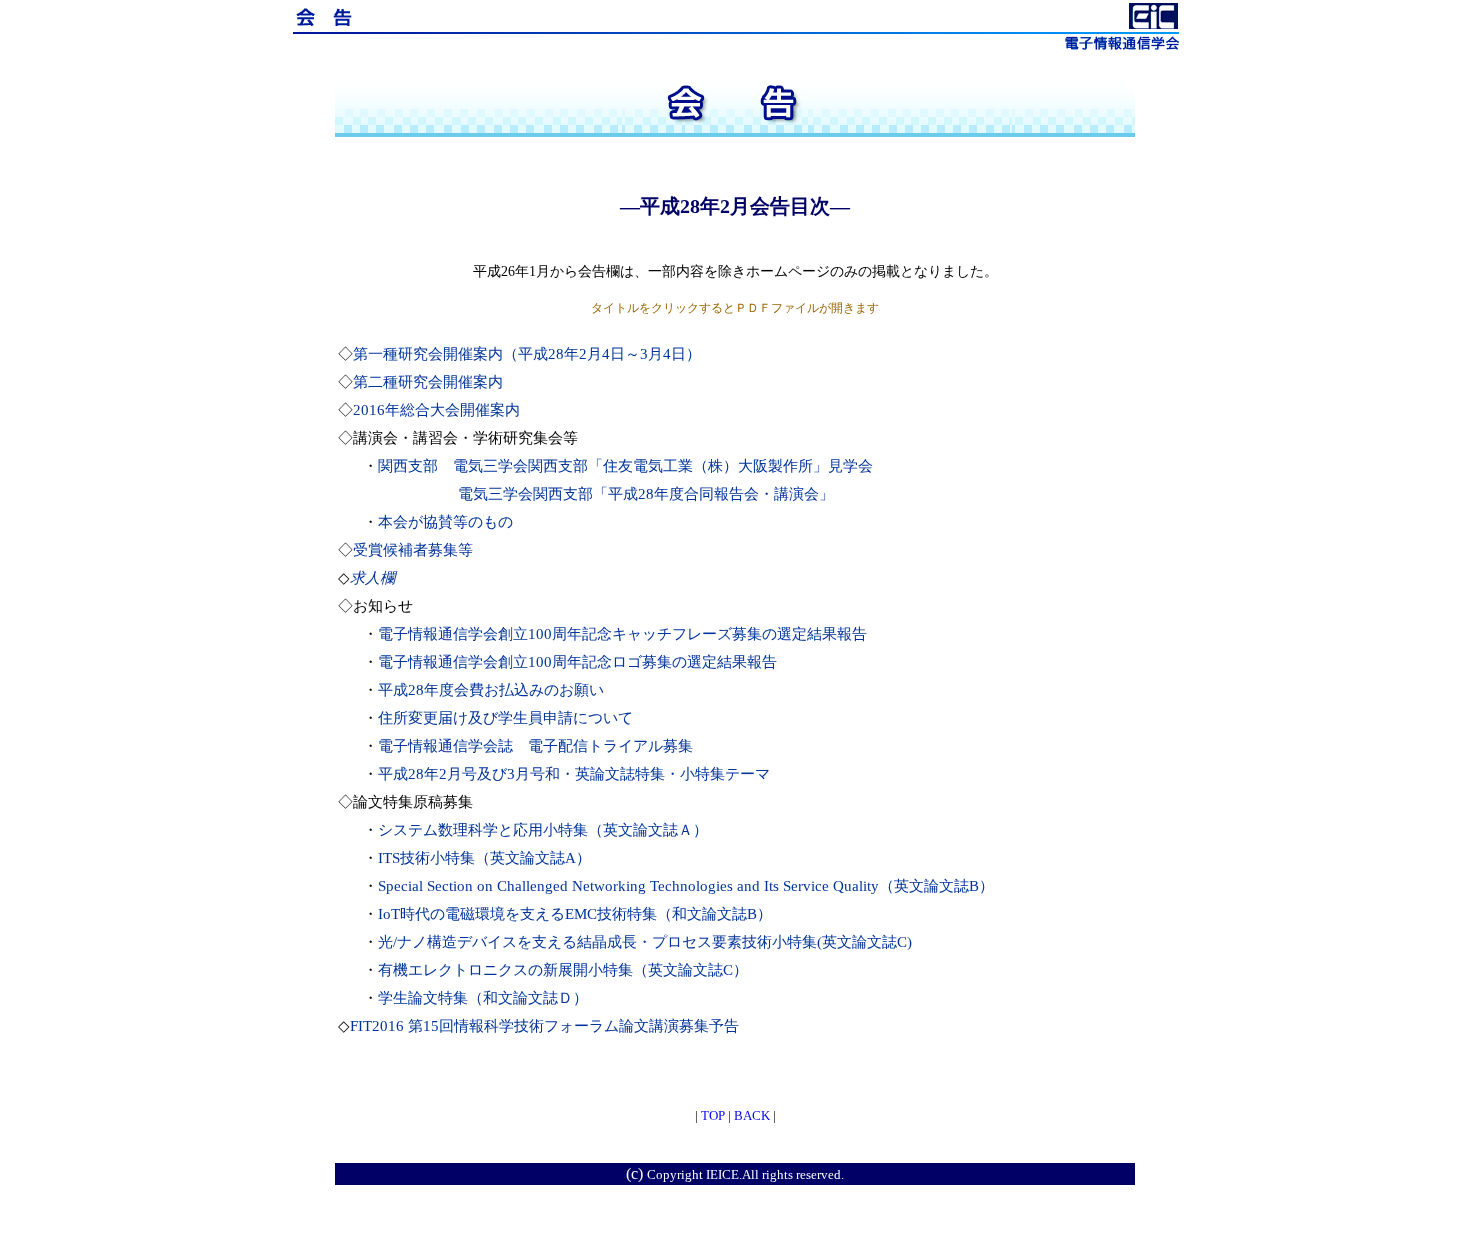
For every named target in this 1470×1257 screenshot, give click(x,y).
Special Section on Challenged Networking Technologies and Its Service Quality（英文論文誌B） (686, 886)
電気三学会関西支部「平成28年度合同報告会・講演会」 (646, 494)
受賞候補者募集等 (413, 550)
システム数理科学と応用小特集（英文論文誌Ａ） (543, 830)
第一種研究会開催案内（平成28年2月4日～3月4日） (527, 354)
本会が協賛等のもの (445, 522)
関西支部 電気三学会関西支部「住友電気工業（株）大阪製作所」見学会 (625, 466)
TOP (713, 1115)
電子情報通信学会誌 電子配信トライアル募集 (535, 746)
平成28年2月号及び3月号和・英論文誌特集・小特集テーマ (574, 774)
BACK (752, 1115)
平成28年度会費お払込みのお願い (491, 690)
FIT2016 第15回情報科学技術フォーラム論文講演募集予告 (544, 1026)
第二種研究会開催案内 (428, 382)
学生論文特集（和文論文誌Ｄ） (483, 998)
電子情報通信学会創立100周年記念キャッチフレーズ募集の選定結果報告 (622, 634)
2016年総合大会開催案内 (436, 410)
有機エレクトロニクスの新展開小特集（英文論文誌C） (563, 970)
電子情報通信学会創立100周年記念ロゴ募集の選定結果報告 (577, 662)
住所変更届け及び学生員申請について (505, 718)
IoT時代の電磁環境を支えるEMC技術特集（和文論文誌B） (575, 914)
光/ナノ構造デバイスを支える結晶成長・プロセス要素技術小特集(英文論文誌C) (645, 942)
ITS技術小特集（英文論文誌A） (484, 858)
